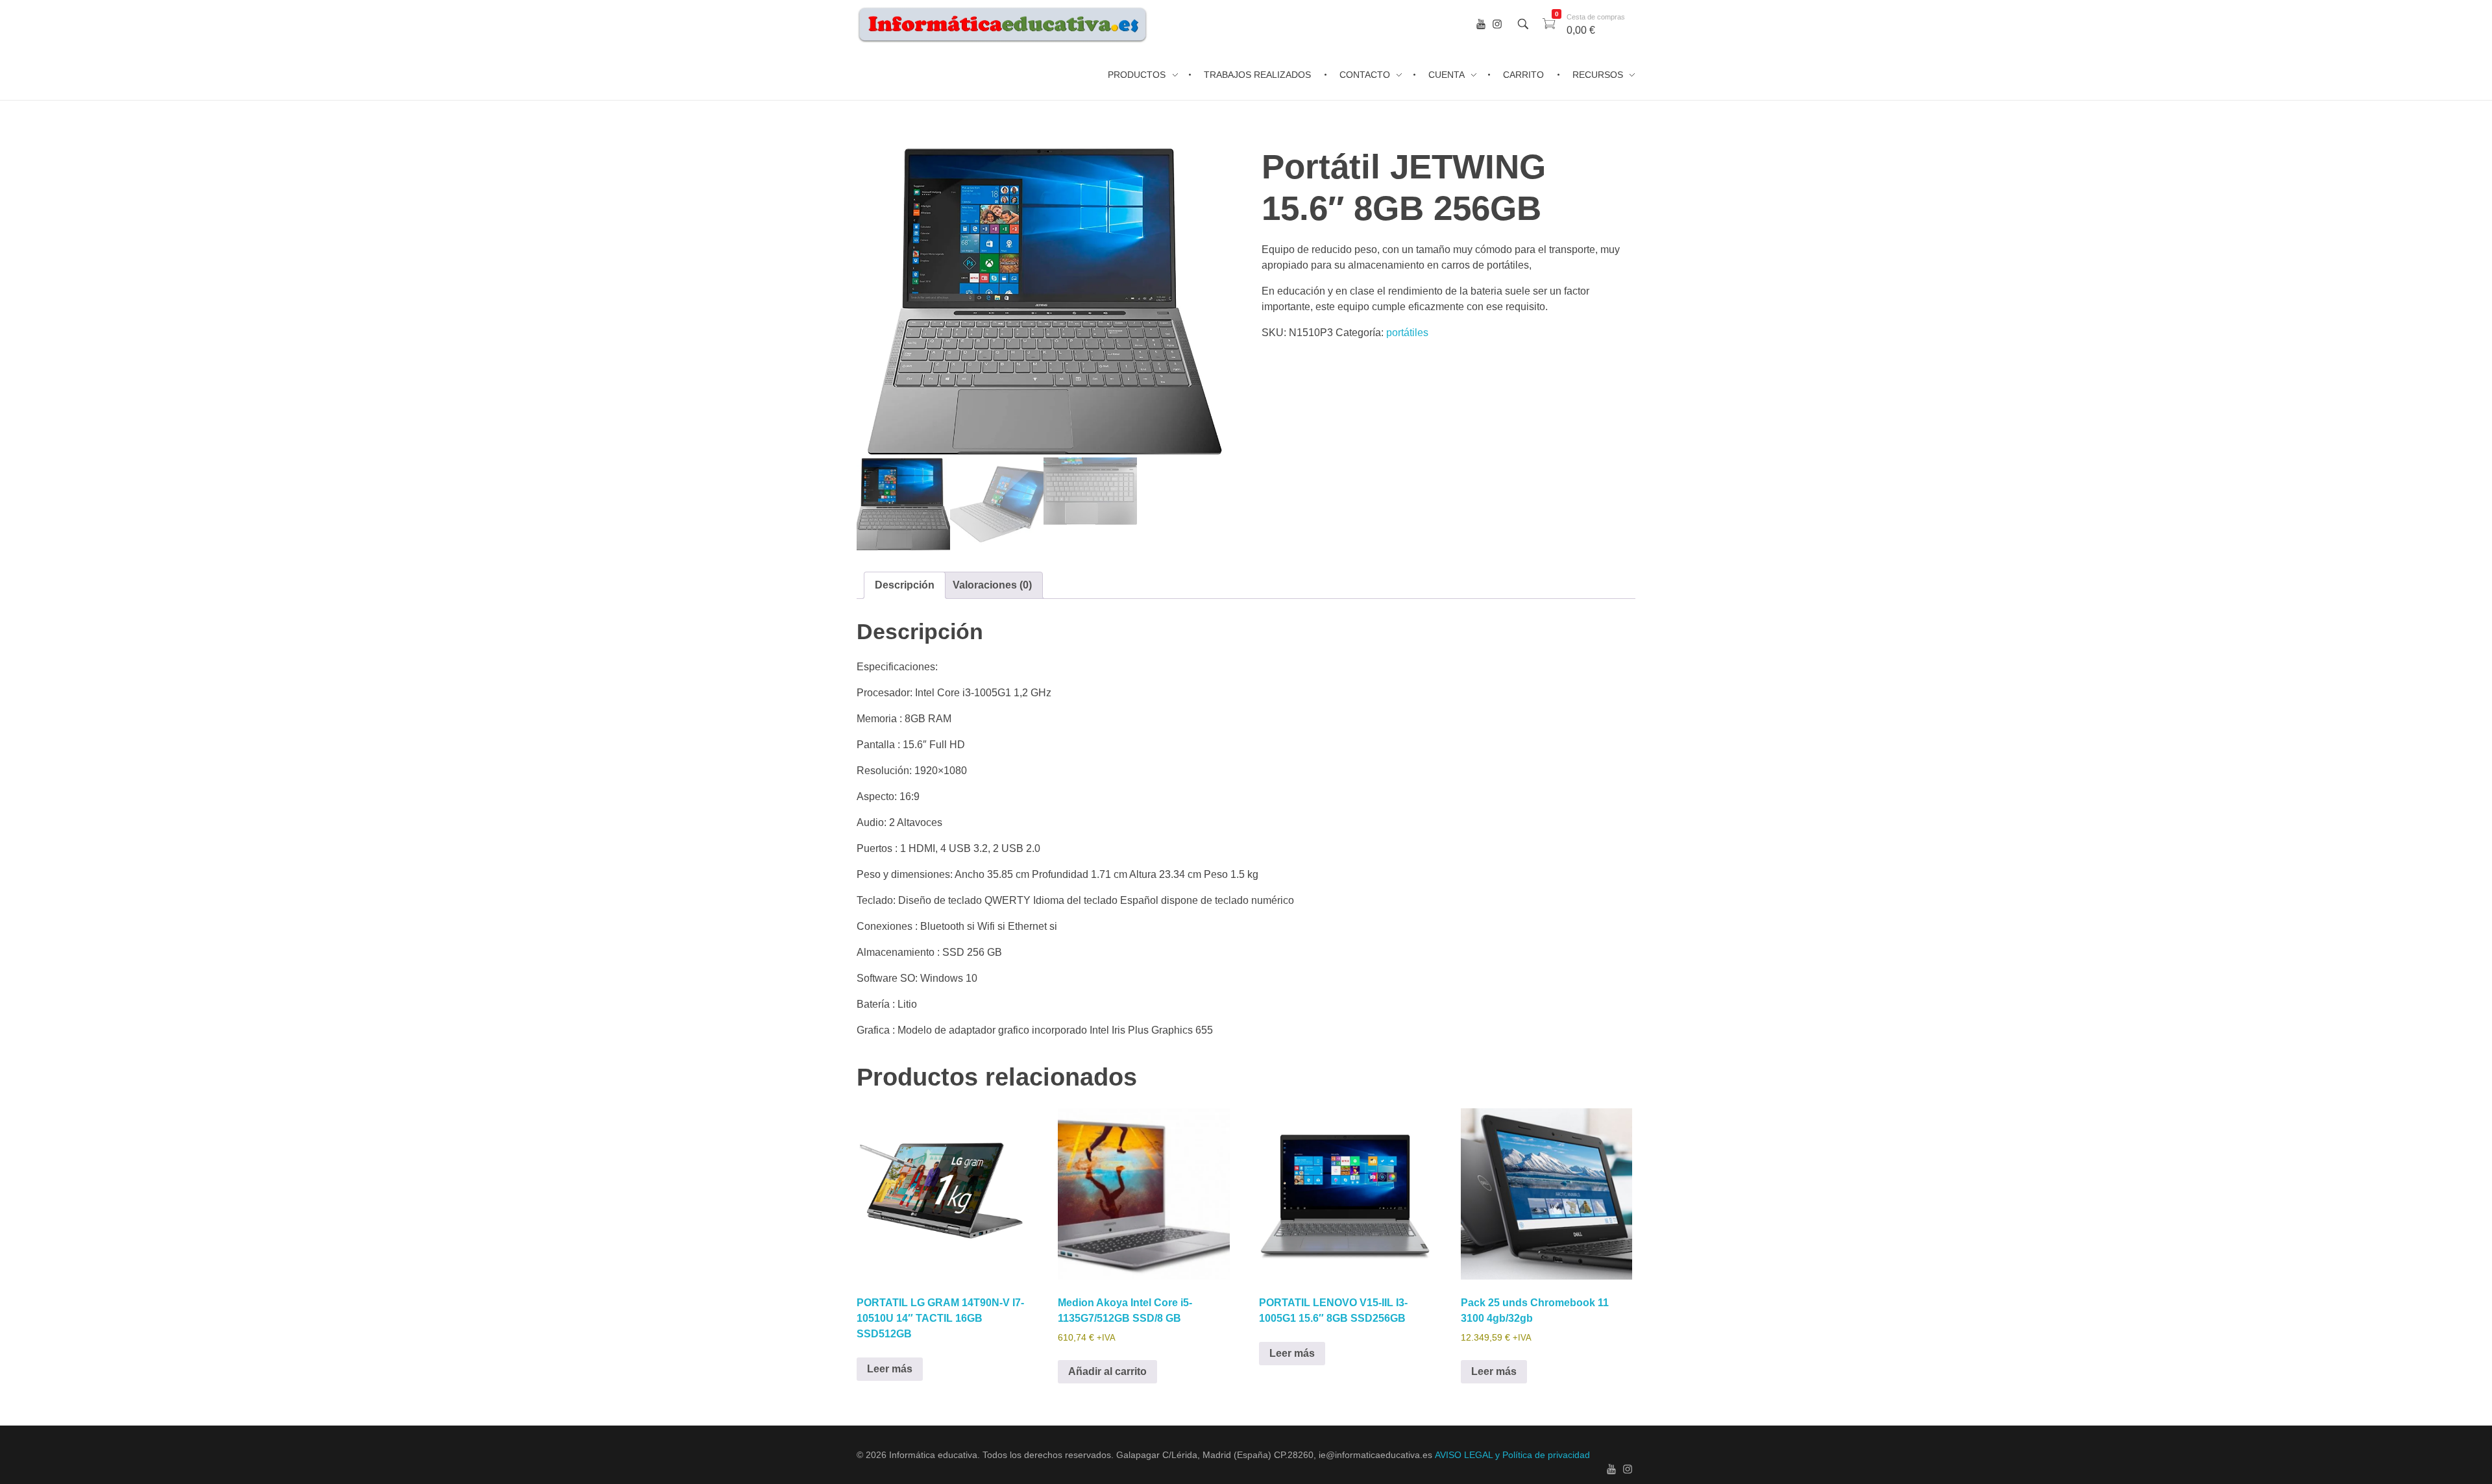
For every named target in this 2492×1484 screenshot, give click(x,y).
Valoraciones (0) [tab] (992, 585)
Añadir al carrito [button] (1107, 1371)
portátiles (1407, 333)
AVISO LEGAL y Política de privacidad (1512, 1455)
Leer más (890, 1369)
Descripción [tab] (905, 585)
